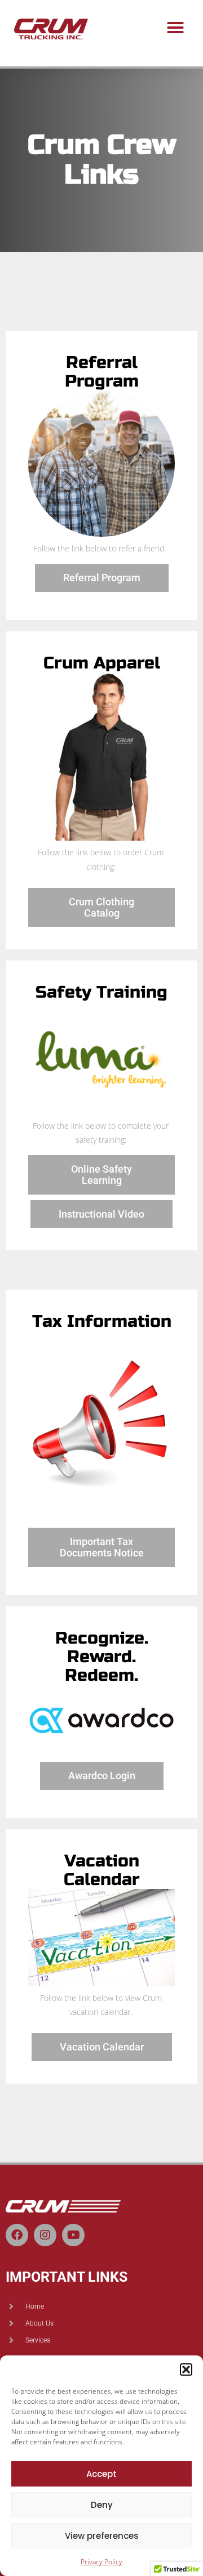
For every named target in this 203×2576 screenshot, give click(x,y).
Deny (102, 2505)
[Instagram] (45, 2235)
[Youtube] (73, 2235)
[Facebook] (17, 2235)
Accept (101, 2474)
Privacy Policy (101, 2562)
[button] (186, 2369)
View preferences (102, 2536)
